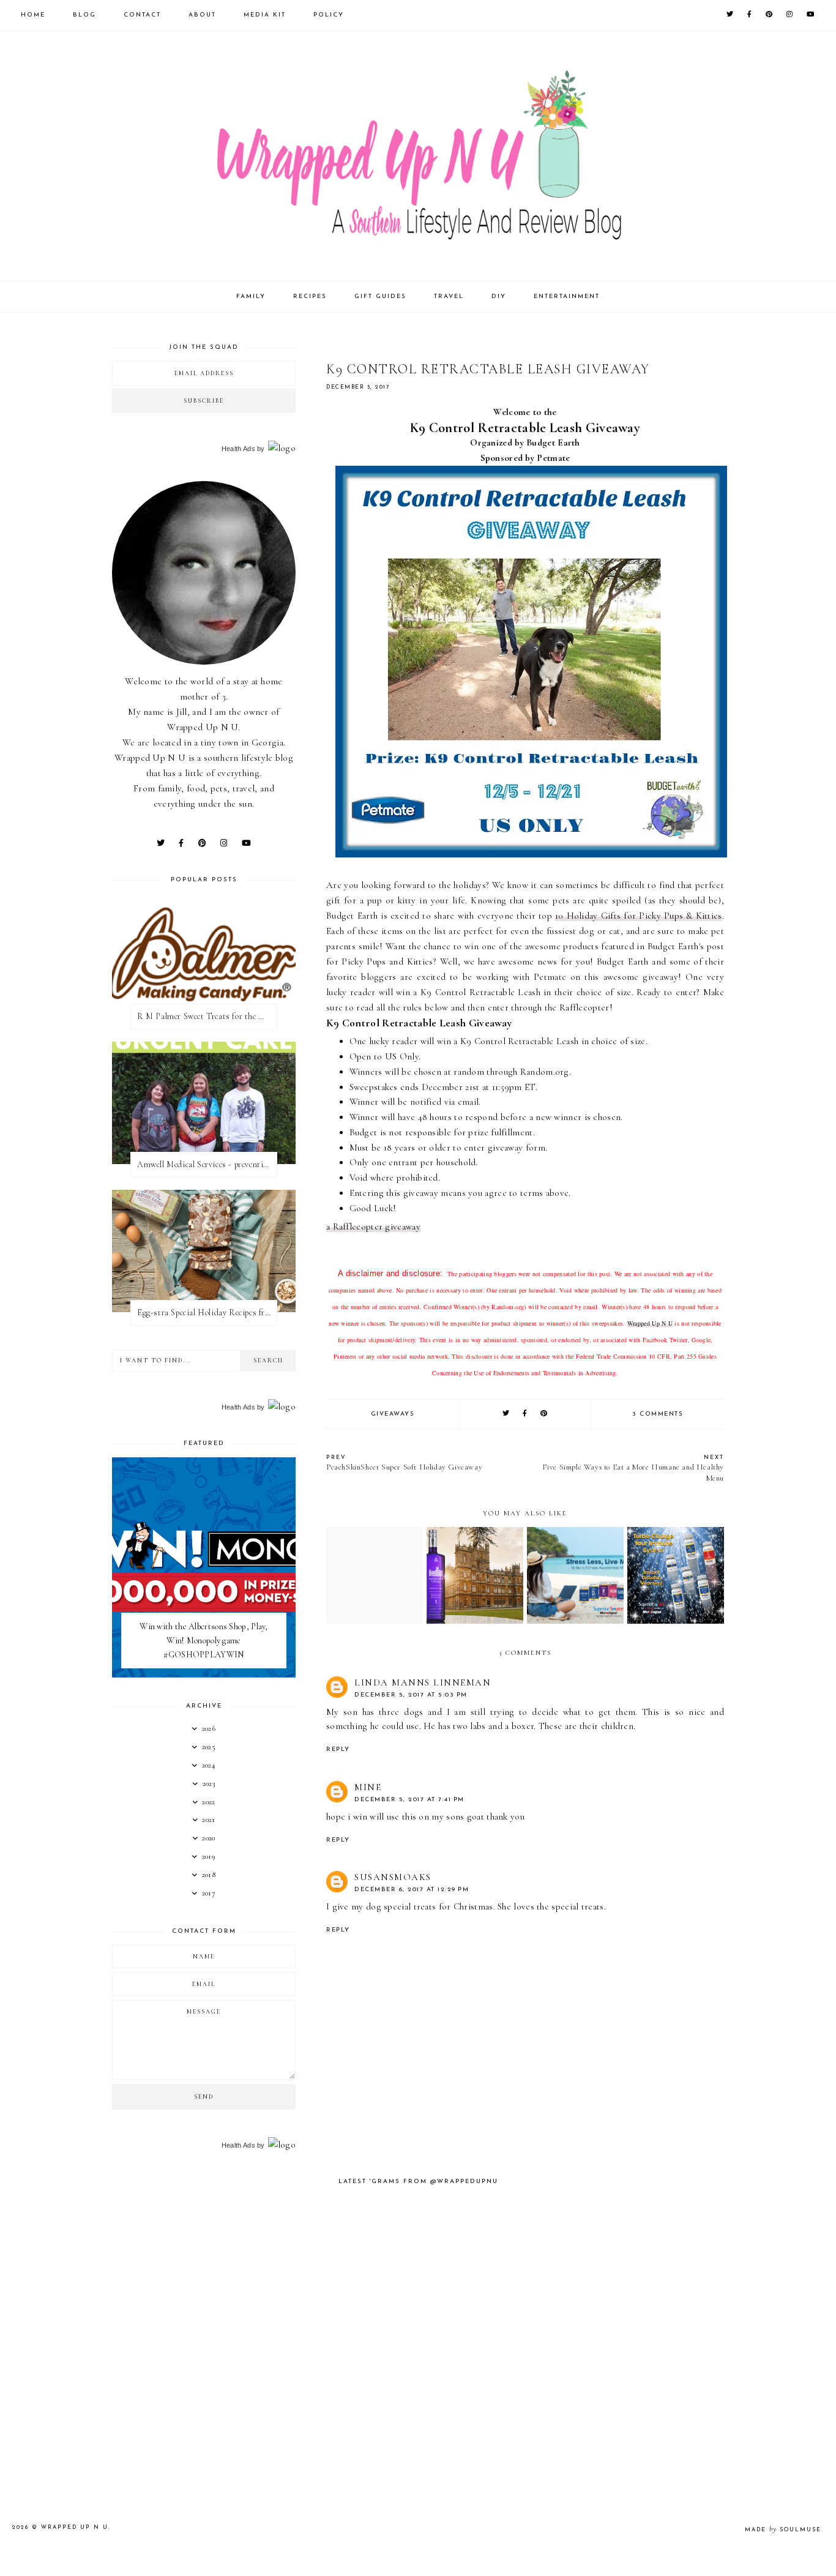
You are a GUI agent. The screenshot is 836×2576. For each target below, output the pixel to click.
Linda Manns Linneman (423, 1682)
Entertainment (567, 297)
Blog (84, 15)
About (202, 15)
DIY (499, 297)
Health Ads (238, 449)
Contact (142, 15)
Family (251, 297)
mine (368, 1787)
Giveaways (393, 1414)
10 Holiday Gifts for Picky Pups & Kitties (639, 916)
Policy (329, 15)
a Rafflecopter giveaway (373, 1226)
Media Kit (265, 15)
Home (33, 15)
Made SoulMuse (783, 2530)
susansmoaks (393, 1877)
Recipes (310, 297)
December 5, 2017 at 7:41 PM (409, 1800)
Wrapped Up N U (650, 1323)
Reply (338, 1749)
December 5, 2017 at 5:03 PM (411, 1695)
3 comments (658, 1414)
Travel (449, 297)
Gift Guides (380, 297)
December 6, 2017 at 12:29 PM (412, 1890)
